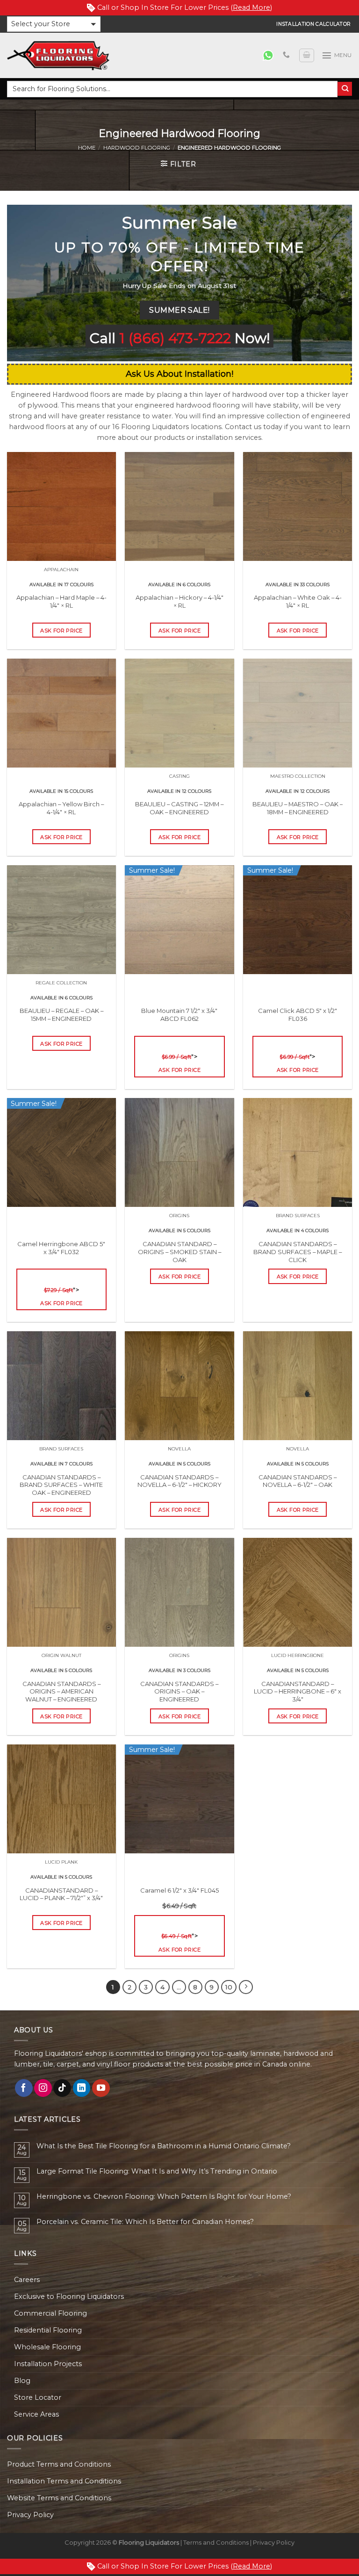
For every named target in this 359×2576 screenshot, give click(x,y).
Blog (22, 2381)
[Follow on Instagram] (43, 2088)
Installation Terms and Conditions (64, 2481)
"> (179, 1063)
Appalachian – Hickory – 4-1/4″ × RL (179, 601)
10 (229, 1987)
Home (87, 148)
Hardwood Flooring (137, 148)
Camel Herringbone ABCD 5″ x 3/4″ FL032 (61, 1256)
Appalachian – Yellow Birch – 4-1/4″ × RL (61, 808)
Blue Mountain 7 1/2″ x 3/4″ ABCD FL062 (179, 1022)
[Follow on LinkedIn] (82, 2088)
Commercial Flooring (50, 2313)
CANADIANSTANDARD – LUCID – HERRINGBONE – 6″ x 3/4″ (298, 1692)
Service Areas (36, 2414)
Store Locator (38, 2397)
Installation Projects (48, 2364)
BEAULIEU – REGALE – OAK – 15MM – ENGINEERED (61, 1015)
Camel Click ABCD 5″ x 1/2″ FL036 (298, 1022)
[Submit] (345, 89)
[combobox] (172, 89)
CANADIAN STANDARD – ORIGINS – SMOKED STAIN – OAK (179, 1252)
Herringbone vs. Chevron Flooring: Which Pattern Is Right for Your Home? (164, 2197)
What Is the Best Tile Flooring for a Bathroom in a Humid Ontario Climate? (164, 2146)
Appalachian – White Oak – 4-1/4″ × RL (298, 601)
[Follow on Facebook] (24, 2088)
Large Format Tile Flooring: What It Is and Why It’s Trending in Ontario (157, 2171)
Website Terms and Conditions (59, 2498)
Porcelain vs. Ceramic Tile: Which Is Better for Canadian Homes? (145, 2222)
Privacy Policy (30, 2515)
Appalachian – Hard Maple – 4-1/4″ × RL (61, 601)
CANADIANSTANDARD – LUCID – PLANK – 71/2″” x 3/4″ (61, 1894)
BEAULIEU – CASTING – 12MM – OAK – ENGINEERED (179, 808)
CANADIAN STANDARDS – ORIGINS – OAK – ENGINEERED (179, 1692)
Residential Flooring (48, 2330)
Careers (27, 2280)
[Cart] (307, 55)
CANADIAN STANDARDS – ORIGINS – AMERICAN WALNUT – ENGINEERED (61, 1692)
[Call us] (286, 55)
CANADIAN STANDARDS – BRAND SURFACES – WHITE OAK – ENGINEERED (61, 1485)
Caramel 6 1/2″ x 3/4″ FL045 (179, 1898)
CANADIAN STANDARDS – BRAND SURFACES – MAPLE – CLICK (298, 1252)
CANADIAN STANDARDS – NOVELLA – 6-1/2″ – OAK (298, 1481)
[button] (54, 24)
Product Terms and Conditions (59, 2464)
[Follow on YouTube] (101, 2088)
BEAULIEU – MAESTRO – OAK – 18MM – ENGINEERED (298, 808)
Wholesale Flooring (47, 2347)
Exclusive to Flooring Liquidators (69, 2296)
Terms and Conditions (216, 2542)
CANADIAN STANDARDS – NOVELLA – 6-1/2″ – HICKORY (179, 1481)
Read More (251, 7)
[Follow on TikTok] (62, 2088)
